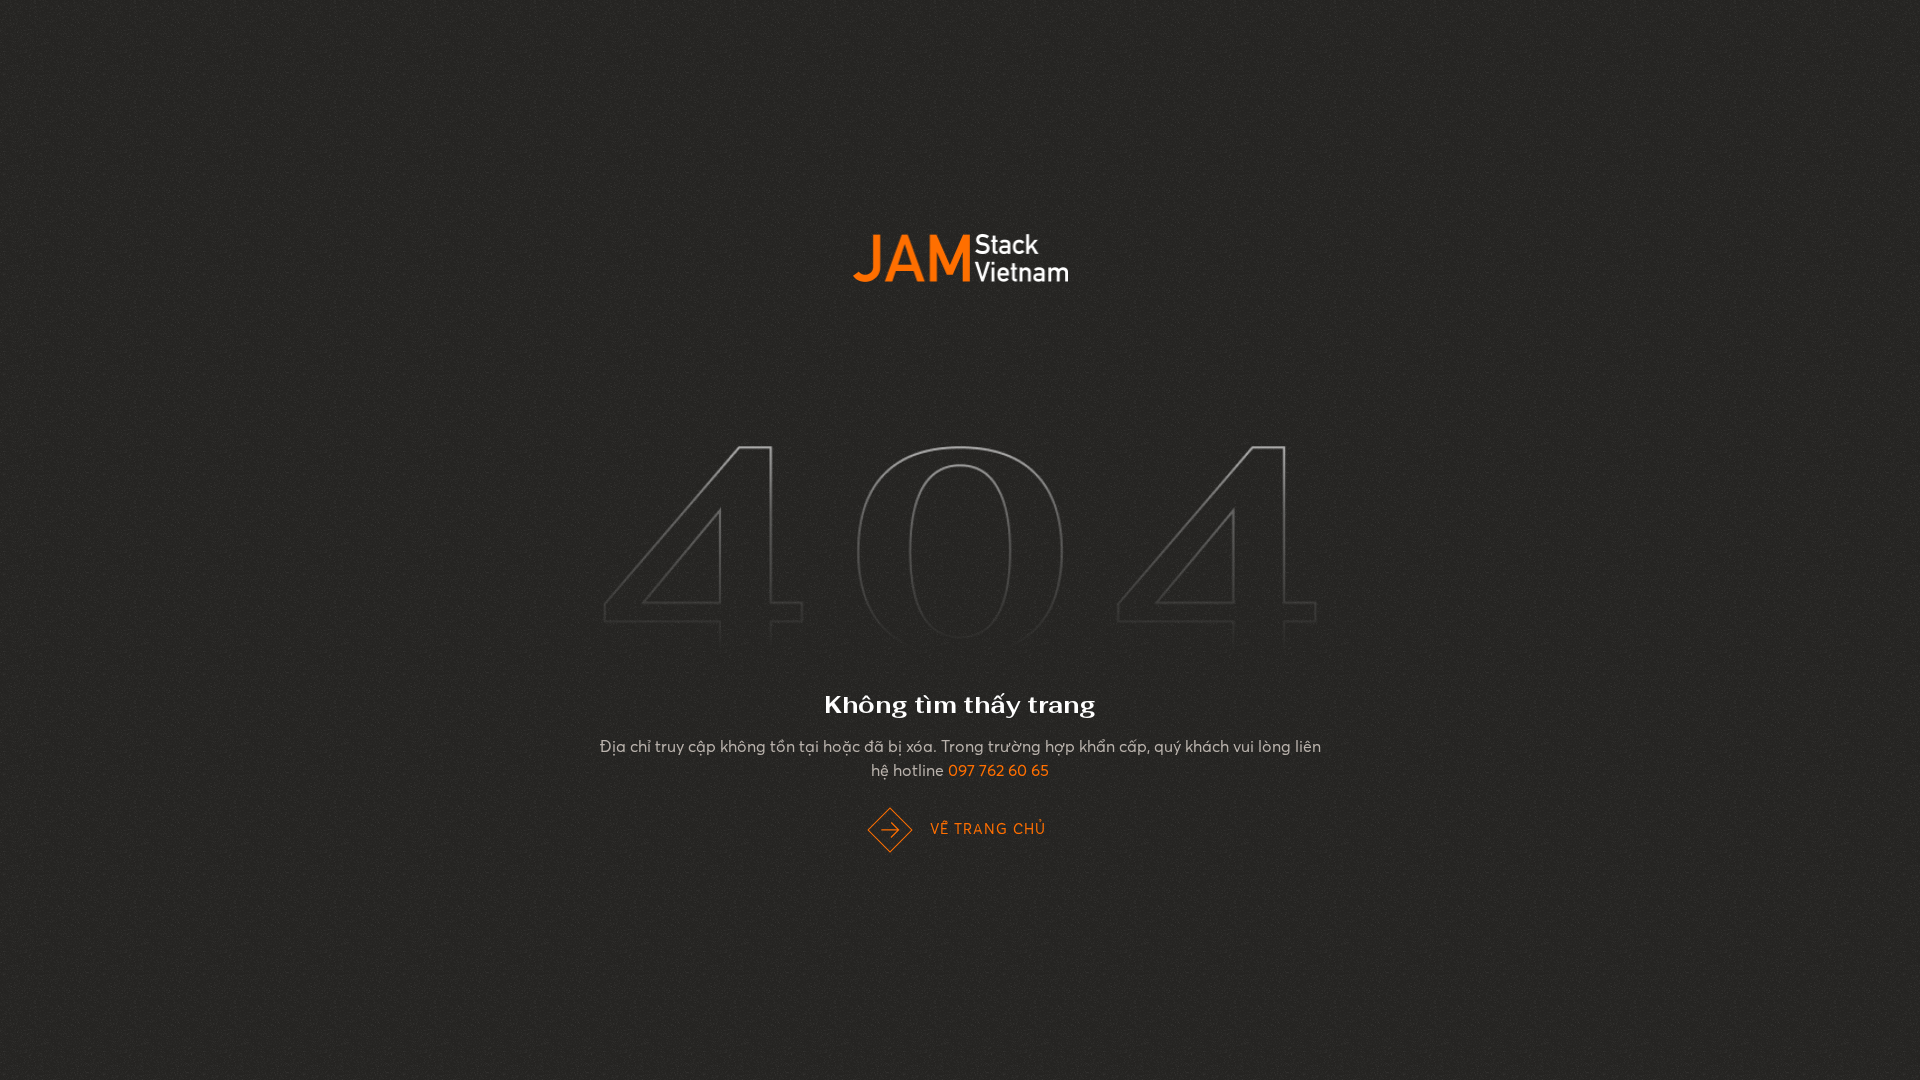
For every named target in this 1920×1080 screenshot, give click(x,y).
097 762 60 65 (998, 770)
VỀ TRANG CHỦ (988, 829)
